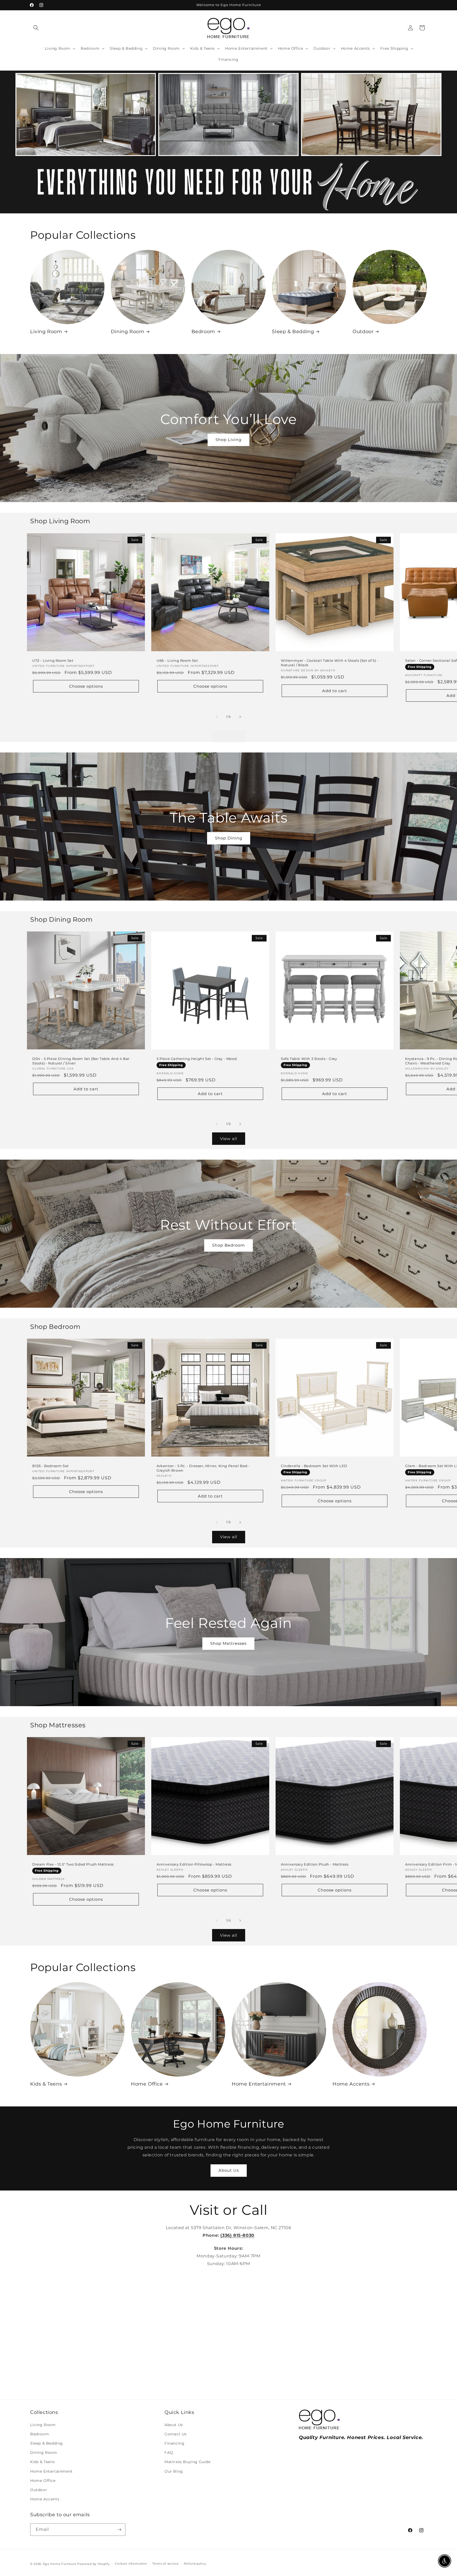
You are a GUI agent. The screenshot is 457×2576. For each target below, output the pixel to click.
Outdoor (363, 332)
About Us (229, 2170)
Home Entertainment (259, 2084)
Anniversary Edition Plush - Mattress (315, 1864)
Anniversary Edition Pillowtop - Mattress (194, 1864)
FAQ (169, 2453)
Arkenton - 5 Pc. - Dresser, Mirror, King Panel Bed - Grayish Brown (203, 1468)
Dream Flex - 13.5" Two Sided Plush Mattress (73, 1864)
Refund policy (195, 2564)
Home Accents (351, 2084)
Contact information (131, 2564)
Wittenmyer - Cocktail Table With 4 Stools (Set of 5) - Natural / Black (330, 663)
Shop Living (229, 440)
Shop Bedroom (229, 1245)
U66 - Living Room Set (177, 660)
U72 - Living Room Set (53, 660)
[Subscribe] (119, 2530)
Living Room (46, 332)
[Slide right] (240, 717)
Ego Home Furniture (60, 2564)
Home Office (147, 2084)
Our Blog (174, 2471)
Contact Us (176, 2434)
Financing (174, 2443)
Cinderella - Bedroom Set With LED (314, 1466)
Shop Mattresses (228, 1643)
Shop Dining (229, 838)
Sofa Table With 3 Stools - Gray (309, 1059)
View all (229, 736)
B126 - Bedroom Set (51, 1466)
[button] (36, 28)
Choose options (86, 686)
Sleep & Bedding (293, 332)
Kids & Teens (46, 2084)
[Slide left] (217, 717)
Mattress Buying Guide (188, 2462)
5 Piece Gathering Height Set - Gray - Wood (197, 1059)
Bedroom (203, 332)
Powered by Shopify (93, 2564)
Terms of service (165, 2564)
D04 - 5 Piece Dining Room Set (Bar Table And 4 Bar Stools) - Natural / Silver (81, 1061)
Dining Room (128, 332)
